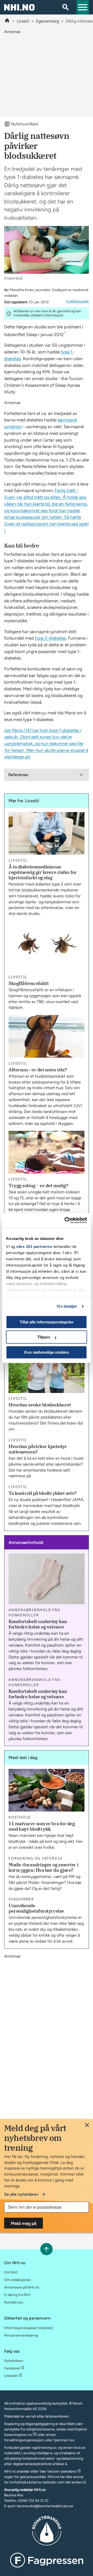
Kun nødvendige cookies (47, 1352)
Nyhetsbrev (14, 2361)
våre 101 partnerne (34, 1247)
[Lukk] (87, 2125)
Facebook (12, 2368)
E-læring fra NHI (17, 2295)
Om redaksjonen (18, 2280)
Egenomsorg (47, 21)
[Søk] (66, 7)
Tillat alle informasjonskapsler (47, 1322)
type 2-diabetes (50, 638)
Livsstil (23, 21)
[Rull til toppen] (46, 2249)
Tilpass (44, 1337)
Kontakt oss (14, 2302)
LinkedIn (11, 2376)
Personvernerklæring (21, 2335)
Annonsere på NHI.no (22, 2287)
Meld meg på (24, 2223)
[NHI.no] (7, 21)
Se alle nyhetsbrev (21, 2194)
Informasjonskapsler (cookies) (29, 2328)
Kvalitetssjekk (78, 301)
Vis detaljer (67, 1306)
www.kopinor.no (19, 2435)
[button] (83, 7)
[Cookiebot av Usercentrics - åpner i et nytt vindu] (66, 1220)
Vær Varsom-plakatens (58, 2471)
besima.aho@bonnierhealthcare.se (45, 2506)
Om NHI (11, 2272)
